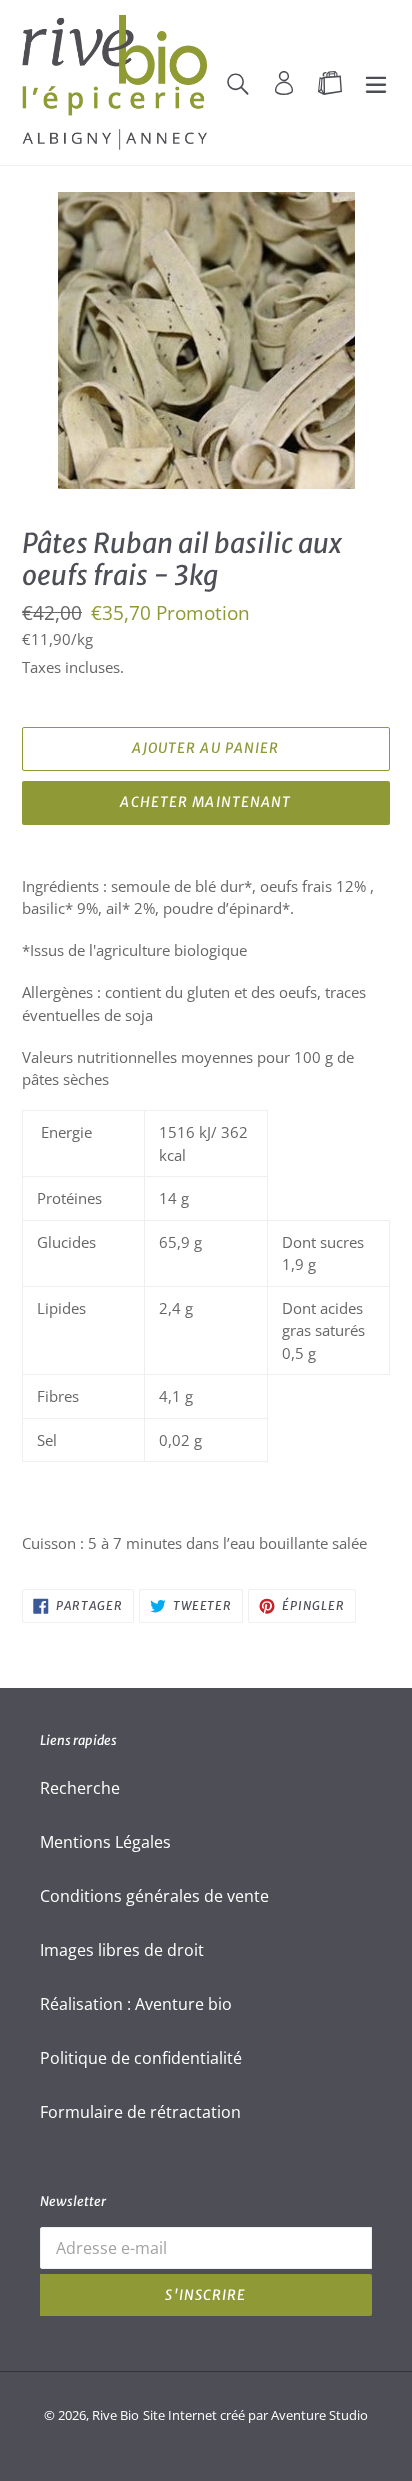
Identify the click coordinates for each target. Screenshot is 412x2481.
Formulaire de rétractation (140, 2112)
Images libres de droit (122, 1950)
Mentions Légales (105, 1842)
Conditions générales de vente (154, 1896)
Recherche (80, 1788)
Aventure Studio (319, 2415)
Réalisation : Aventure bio (136, 2004)
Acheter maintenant (205, 802)
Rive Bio (115, 2415)
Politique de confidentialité (141, 2058)
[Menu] (376, 82)
